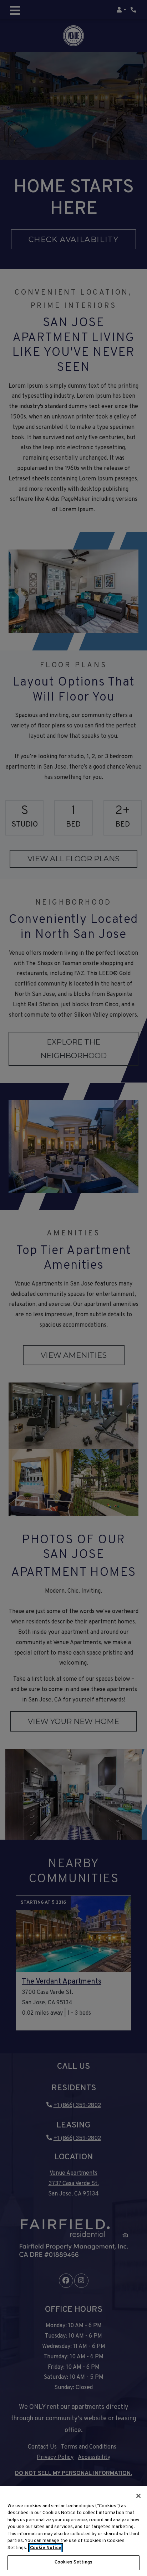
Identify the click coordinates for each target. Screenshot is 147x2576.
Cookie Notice (46, 2548)
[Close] (138, 2496)
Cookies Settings (73, 2562)
